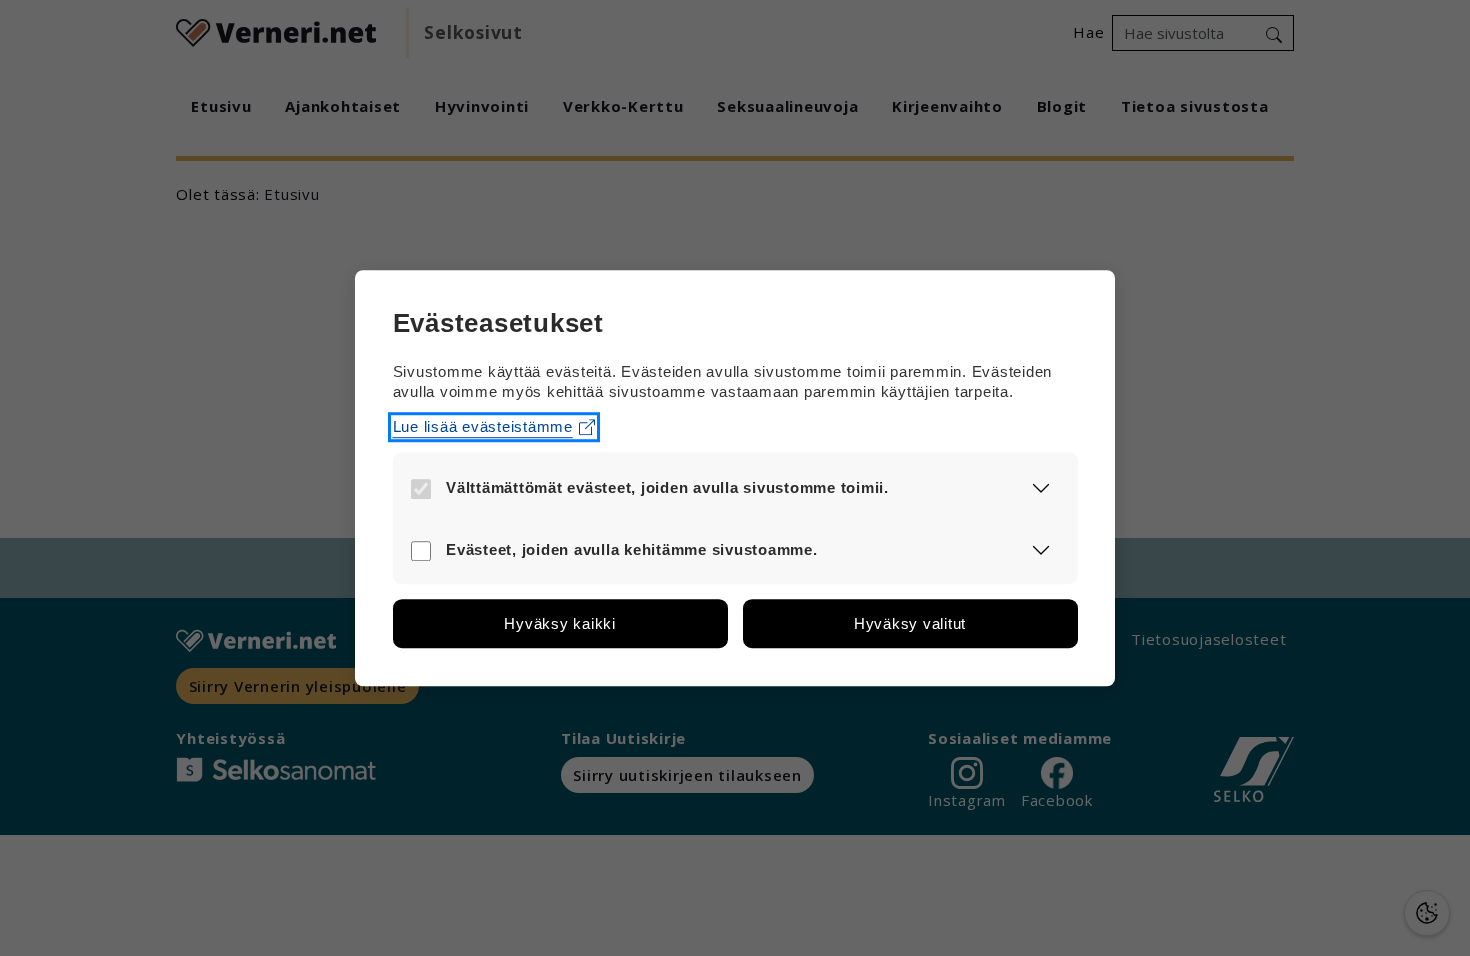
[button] (1041, 487)
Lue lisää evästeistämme (483, 426)
